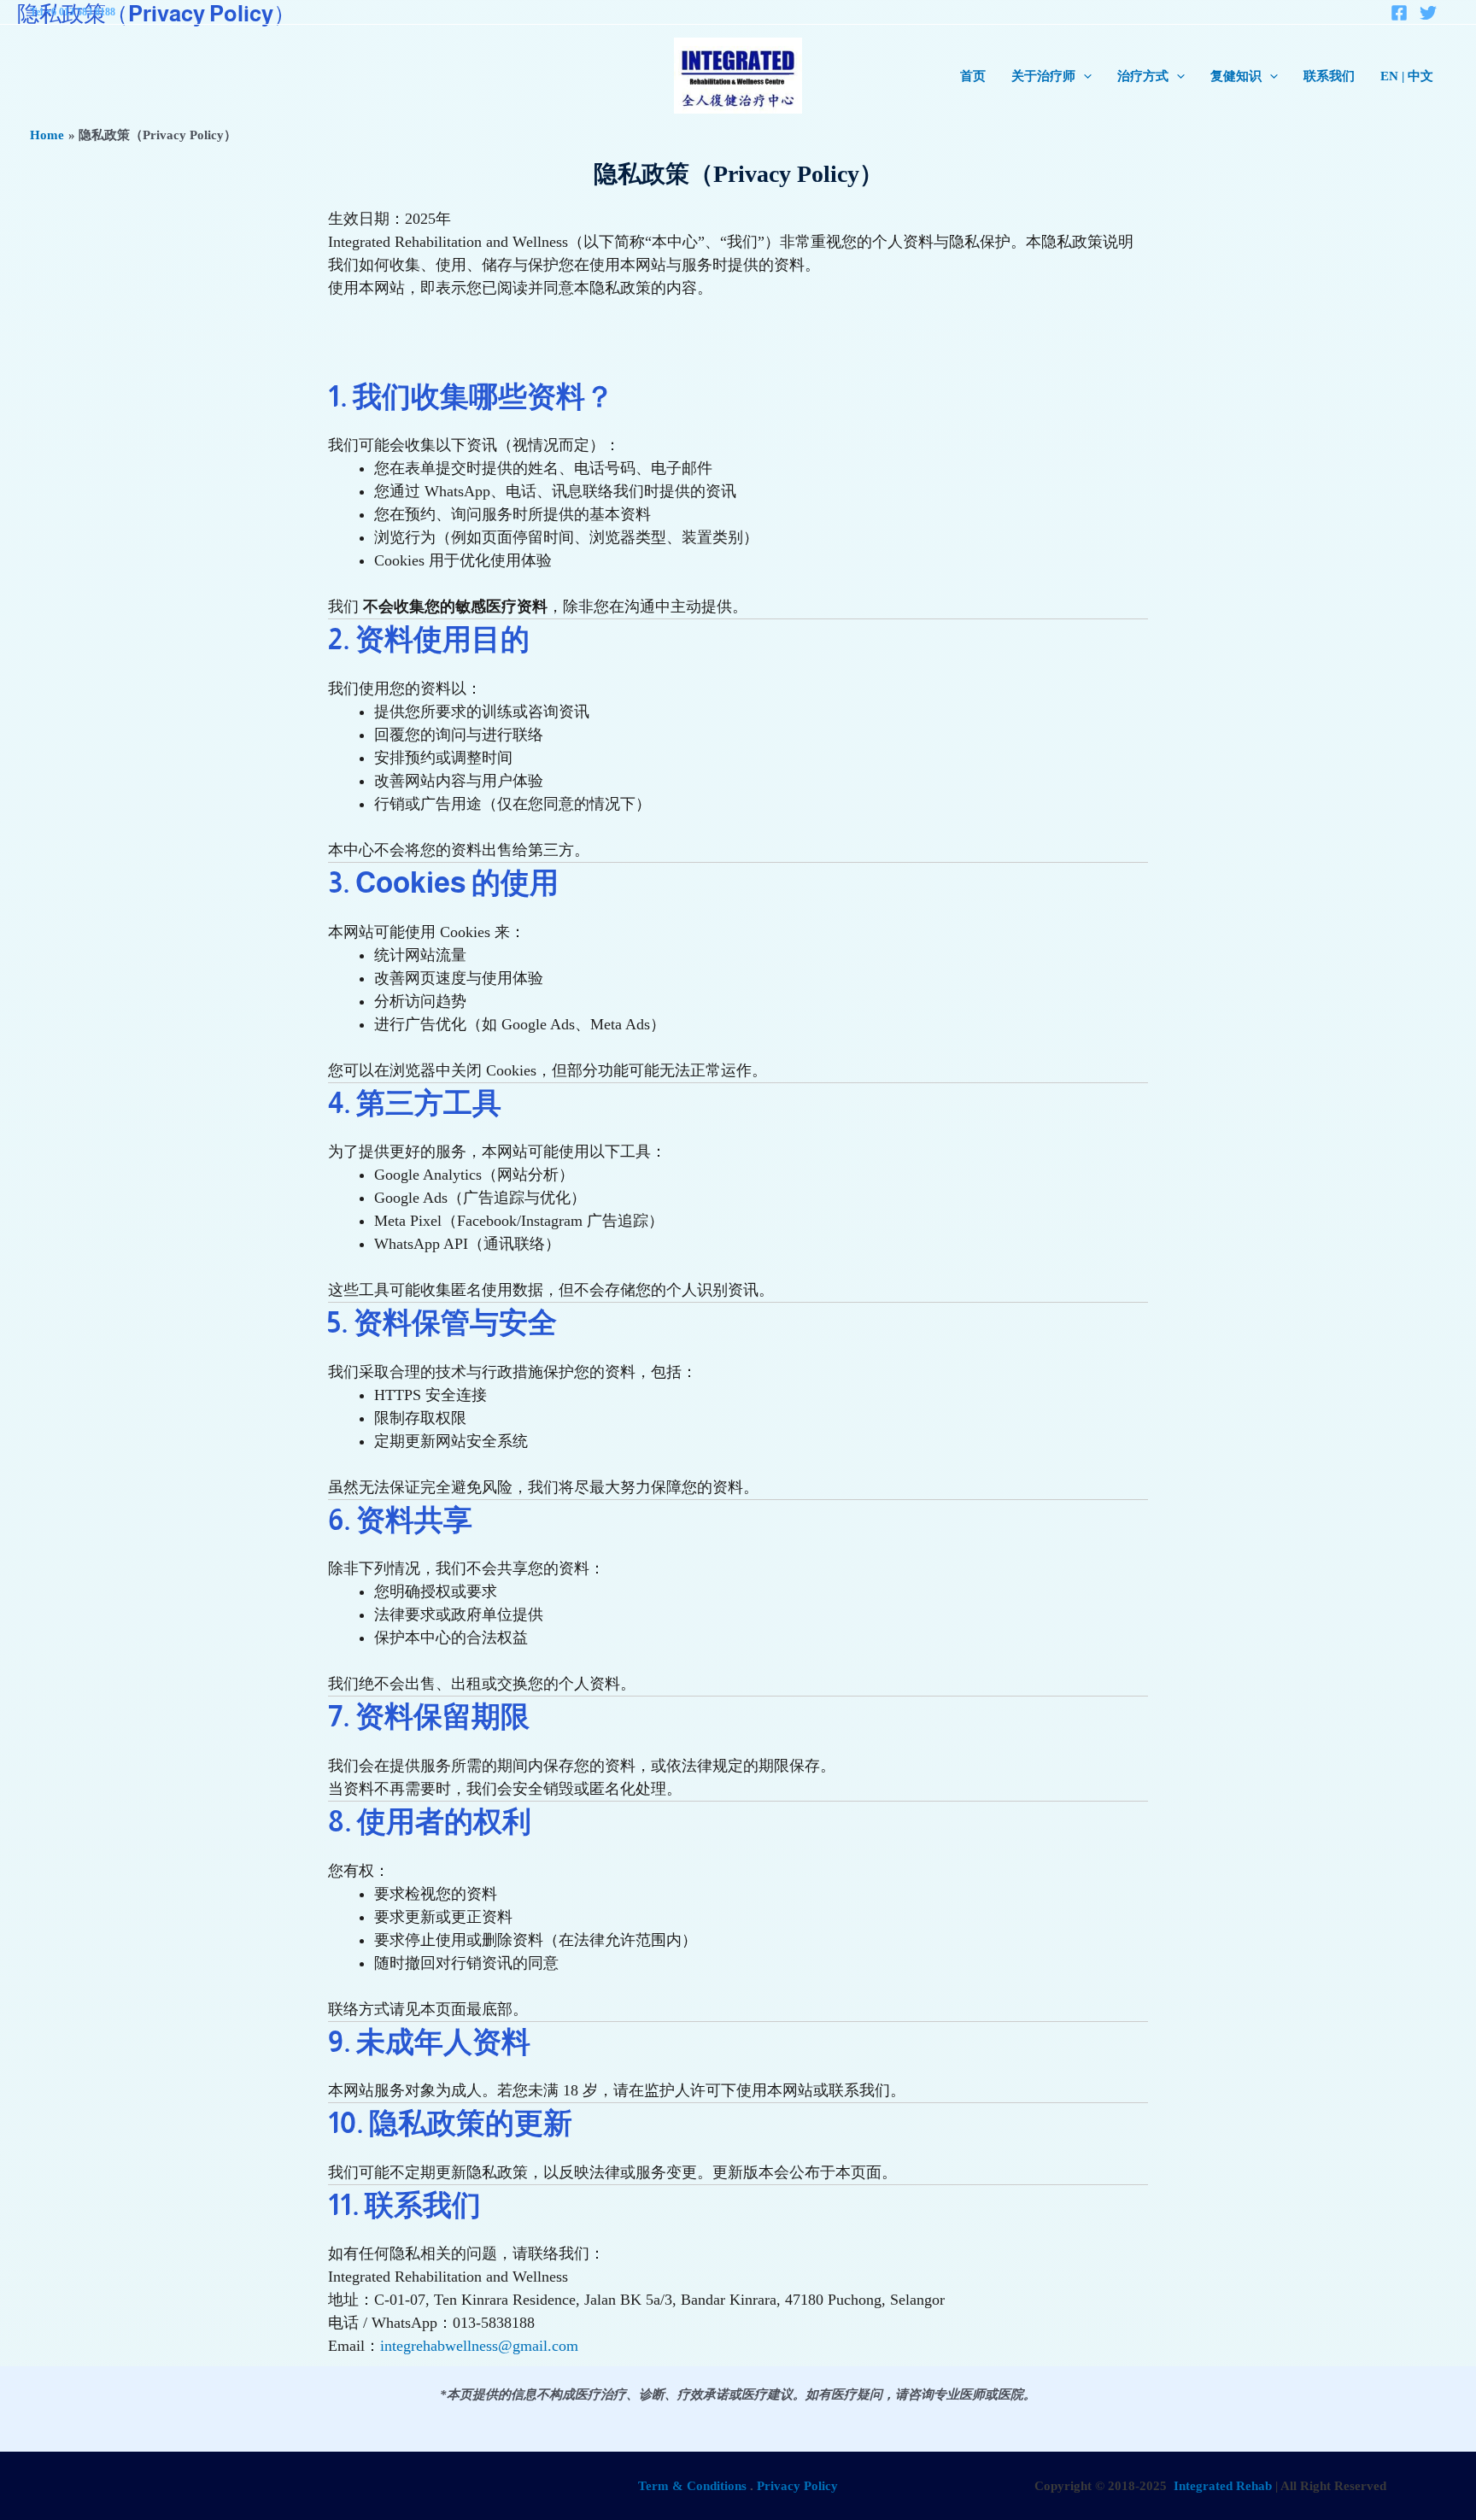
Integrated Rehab (1223, 2486)
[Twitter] (1428, 13)
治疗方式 (1143, 76)
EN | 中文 (1407, 76)
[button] (1084, 76)
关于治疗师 (1043, 76)
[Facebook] (1399, 13)
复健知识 (1236, 76)
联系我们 (1329, 76)
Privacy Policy (797, 2486)
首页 (973, 76)
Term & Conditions (692, 2486)
